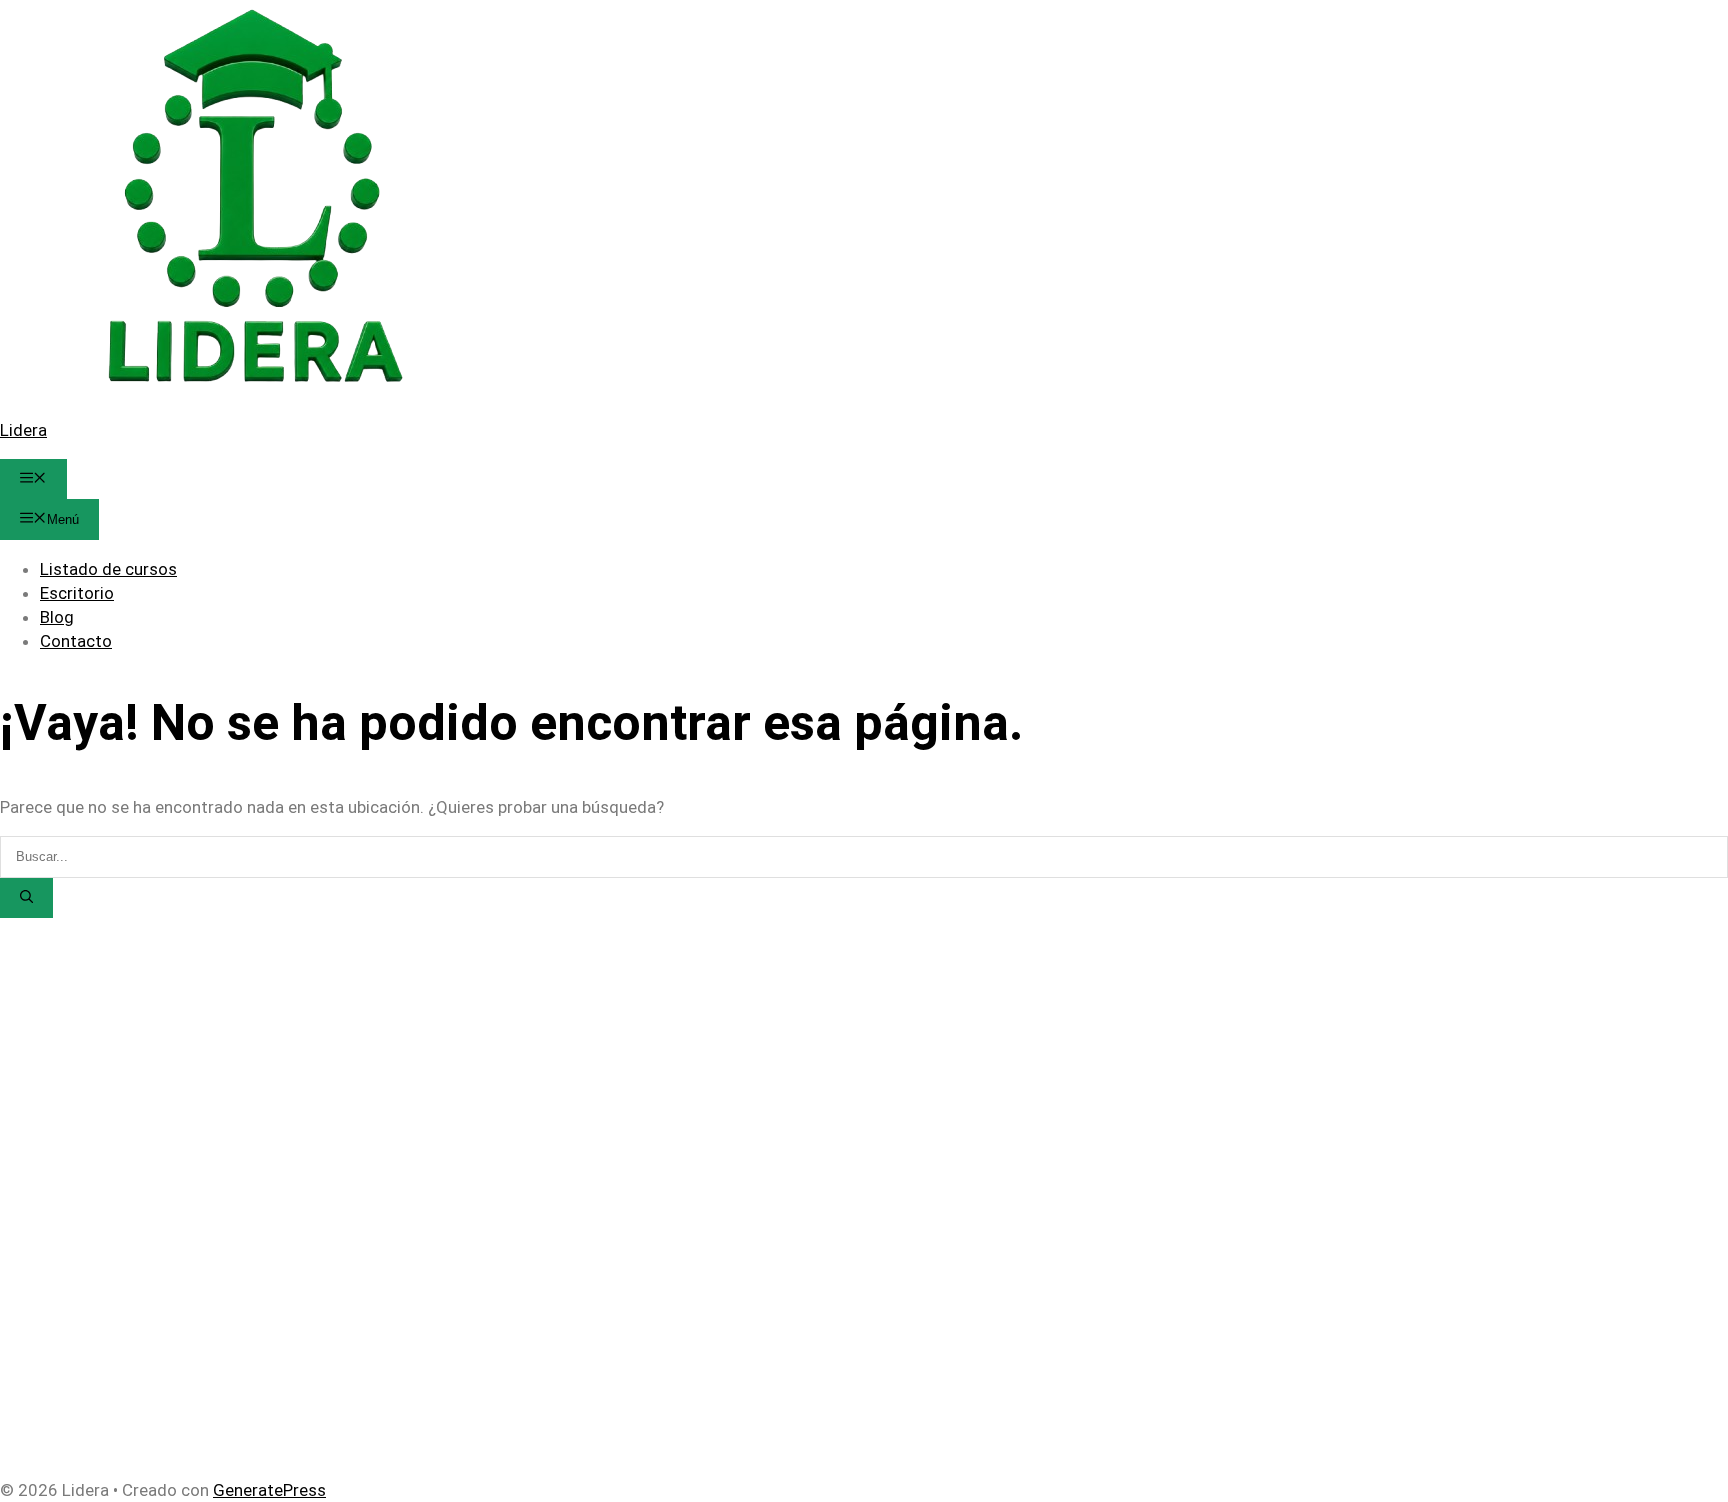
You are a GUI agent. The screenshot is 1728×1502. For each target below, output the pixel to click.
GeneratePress (269, 1490)
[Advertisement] (600, 1058)
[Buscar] (26, 898)
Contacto (76, 641)
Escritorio (77, 593)
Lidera (23, 430)
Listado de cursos (108, 569)
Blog (57, 617)
